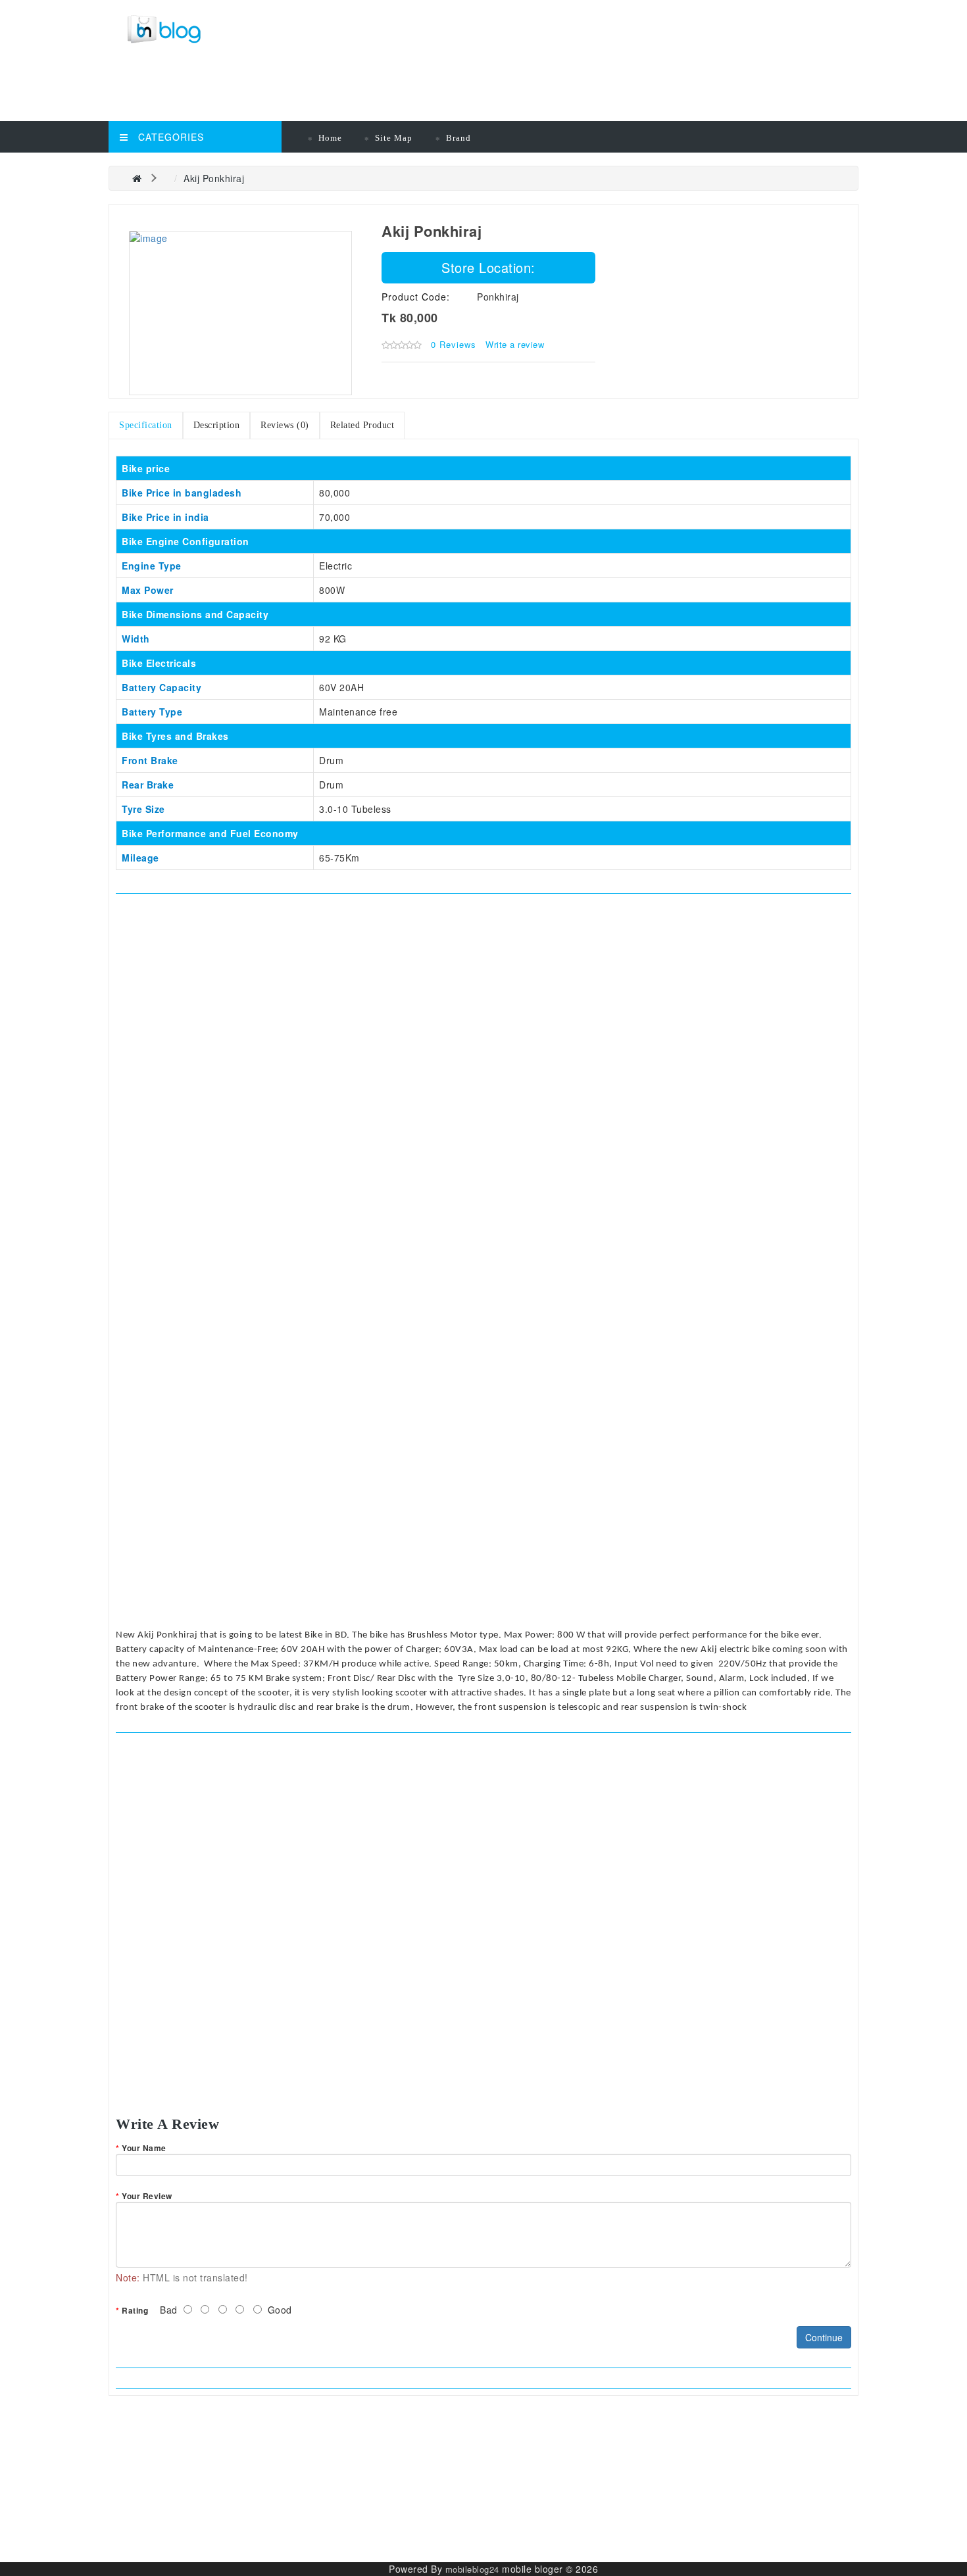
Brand (459, 138)
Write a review (515, 344)
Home (330, 138)
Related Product (362, 425)
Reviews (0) (285, 425)
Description (217, 425)
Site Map (394, 138)
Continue (824, 2337)
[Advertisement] (395, 89)
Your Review (147, 2196)
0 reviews (454, 344)
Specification (146, 425)
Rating (135, 2310)
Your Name (144, 2148)
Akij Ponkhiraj (214, 178)
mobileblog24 (472, 2569)
